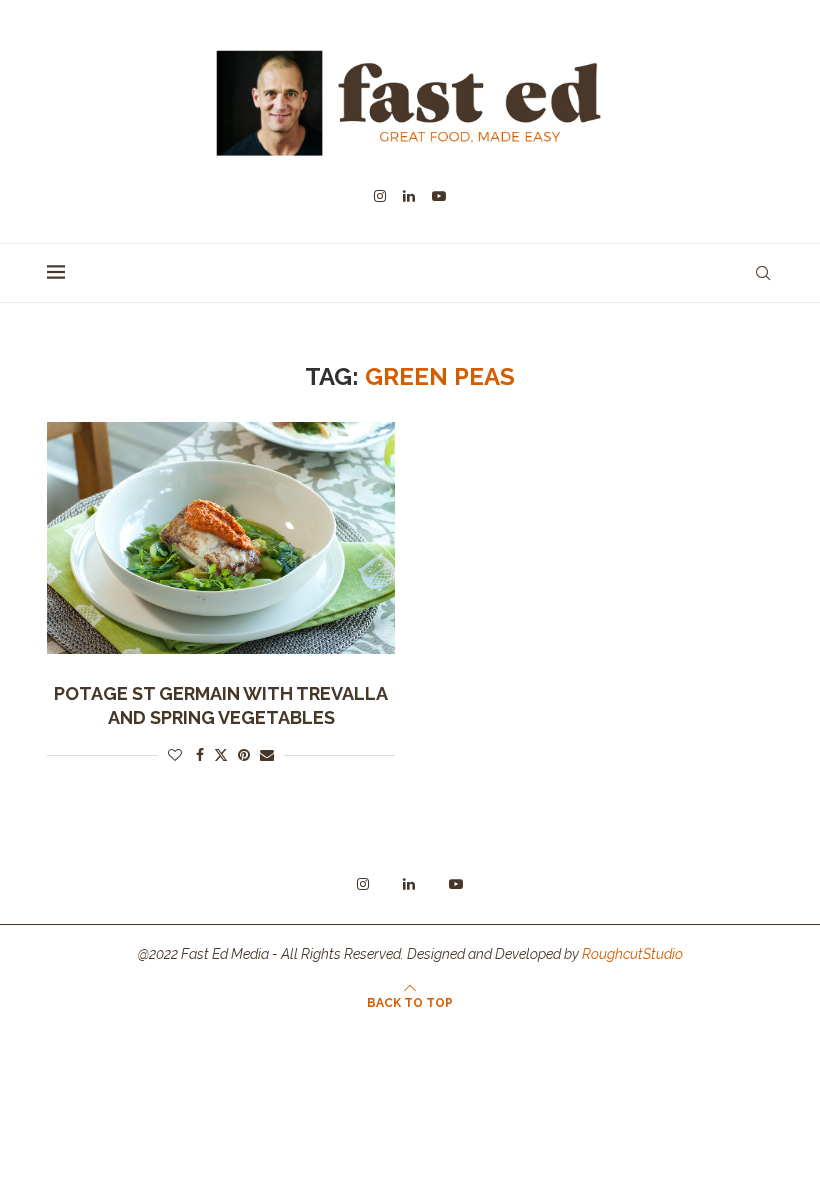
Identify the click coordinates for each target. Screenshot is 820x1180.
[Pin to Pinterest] (244, 755)
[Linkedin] (409, 196)
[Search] (763, 273)
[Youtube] (439, 196)
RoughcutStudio (632, 954)
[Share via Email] (267, 755)
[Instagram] (380, 196)
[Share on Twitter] (221, 754)
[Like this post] (175, 755)
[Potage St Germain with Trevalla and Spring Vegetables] (221, 538)
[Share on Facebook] (200, 755)
